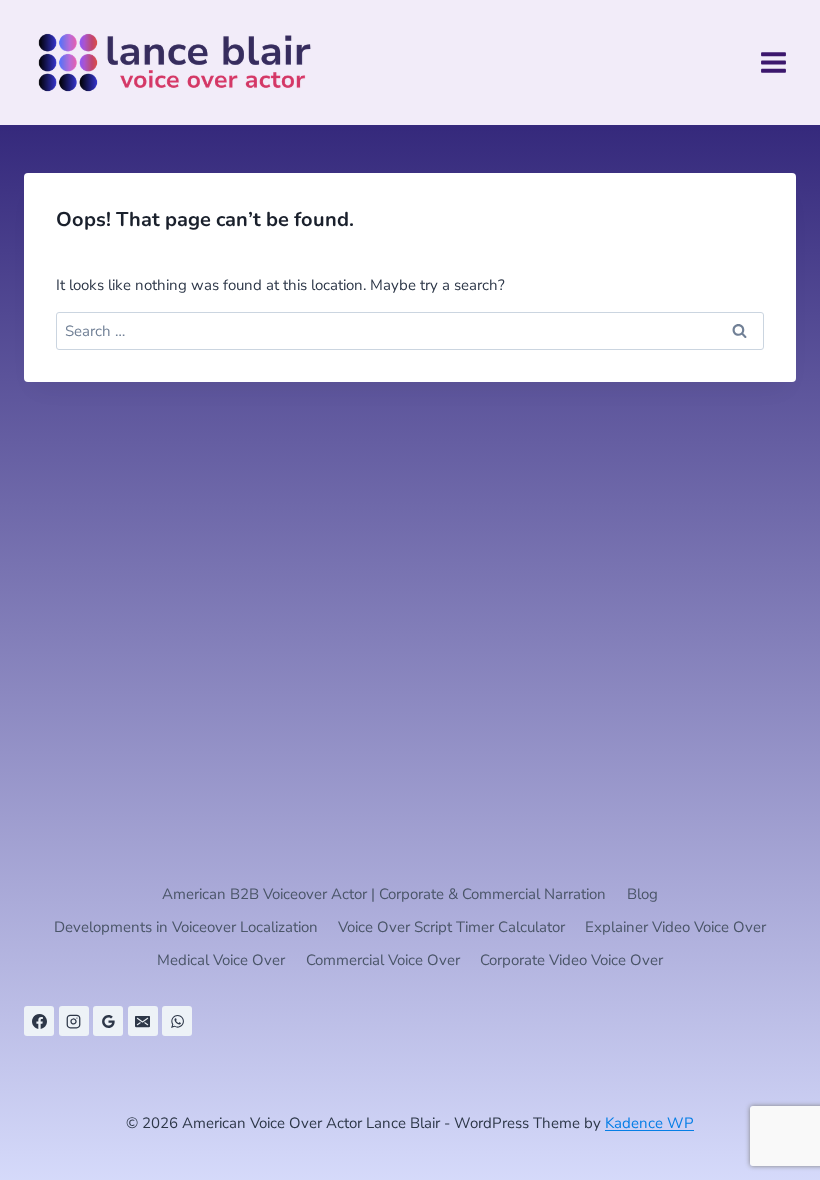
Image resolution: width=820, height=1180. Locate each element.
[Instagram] (74, 1021)
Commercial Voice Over (383, 960)
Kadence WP (649, 1123)
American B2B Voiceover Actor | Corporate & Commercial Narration (384, 894)
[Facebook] (39, 1021)
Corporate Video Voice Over (571, 960)
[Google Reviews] (108, 1021)
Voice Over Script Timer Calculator (451, 927)
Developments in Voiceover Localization (186, 927)
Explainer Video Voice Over (675, 927)
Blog (642, 894)
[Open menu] (773, 62)
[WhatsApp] (177, 1021)
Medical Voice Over (221, 960)
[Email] (143, 1021)
